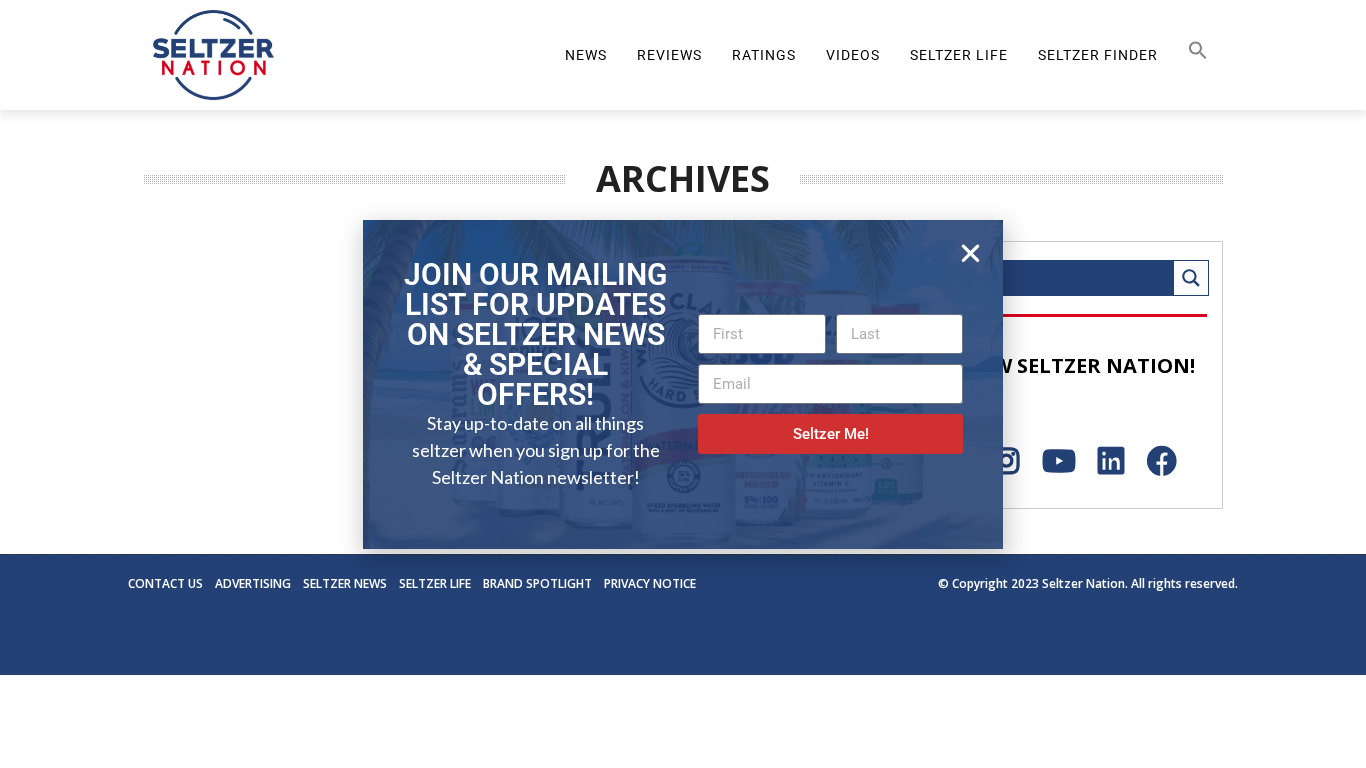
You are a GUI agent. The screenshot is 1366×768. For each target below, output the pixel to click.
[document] (683, 384)
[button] (970, 253)
